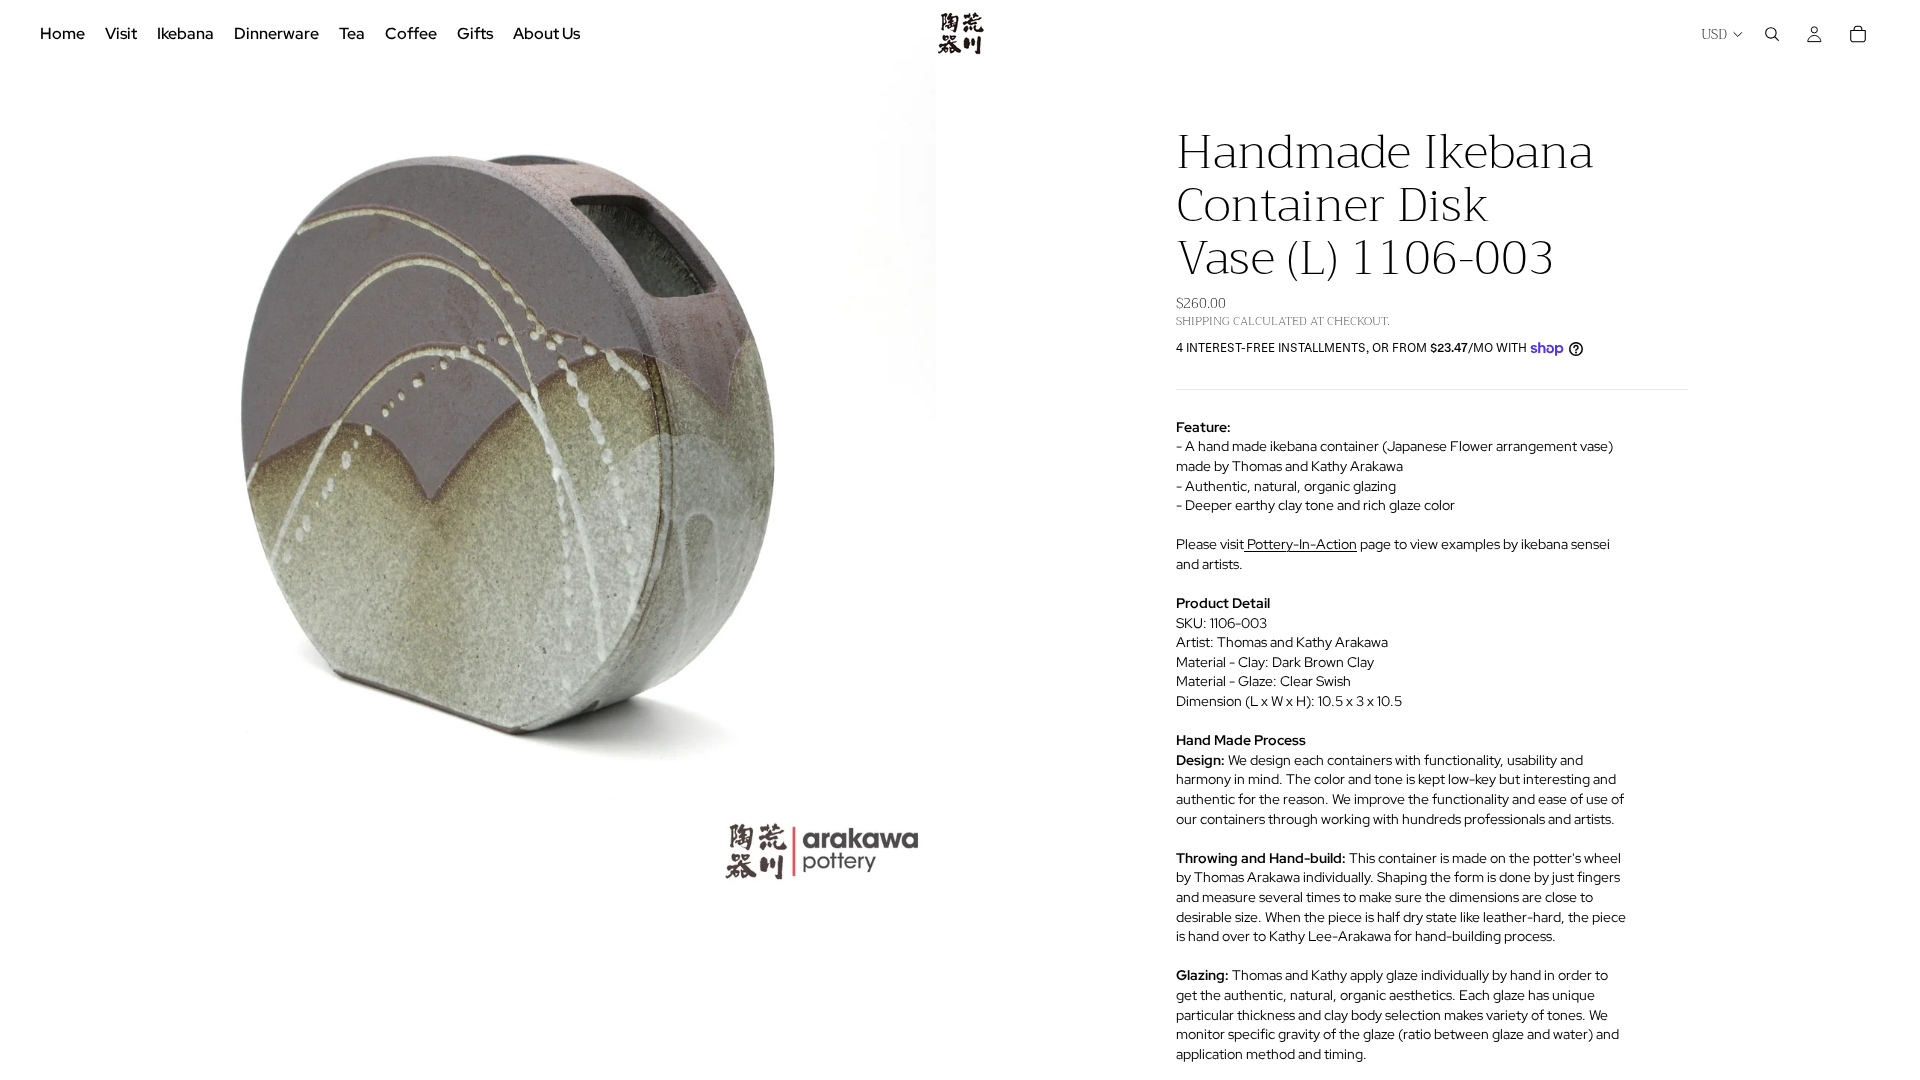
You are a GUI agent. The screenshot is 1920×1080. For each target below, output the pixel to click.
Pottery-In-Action (1300, 544)
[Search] (1772, 34)
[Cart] (1858, 34)
